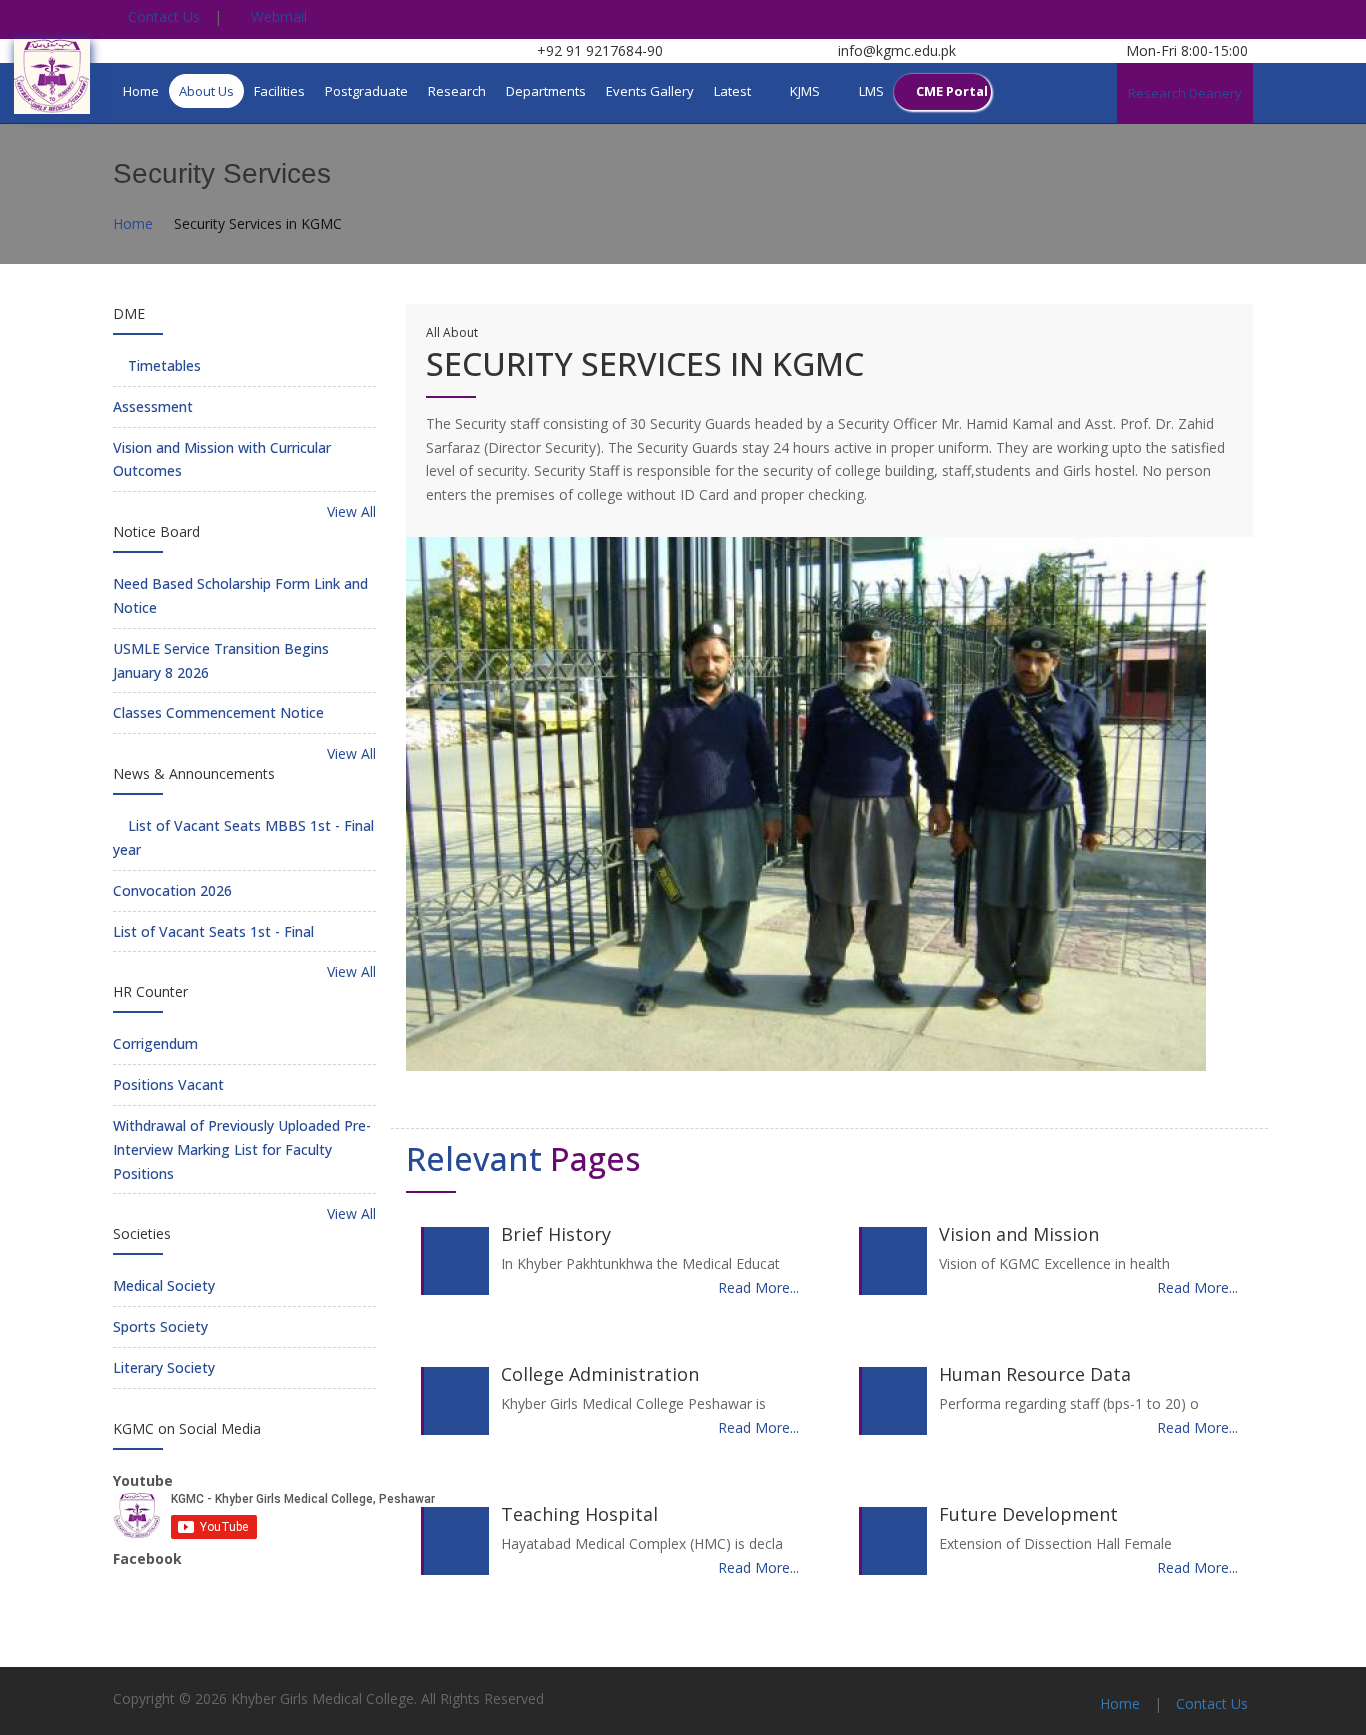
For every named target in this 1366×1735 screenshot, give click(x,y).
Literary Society (164, 1367)
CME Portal (952, 91)
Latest (732, 91)
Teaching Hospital (579, 1514)
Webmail (277, 16)
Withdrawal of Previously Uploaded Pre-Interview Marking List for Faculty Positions (242, 1149)
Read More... (758, 1287)
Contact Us (162, 16)
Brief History (556, 1234)
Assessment (153, 406)
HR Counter (150, 991)
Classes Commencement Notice (218, 712)
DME (129, 313)
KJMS (805, 91)
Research (457, 91)
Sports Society (160, 1326)
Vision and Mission (1019, 1234)
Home (141, 91)
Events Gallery (650, 91)
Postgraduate (366, 91)
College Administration (600, 1374)
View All (349, 511)
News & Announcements (194, 773)
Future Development (1028, 1514)
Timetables (162, 365)
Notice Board (156, 531)
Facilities (279, 91)
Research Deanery (1185, 93)
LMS (871, 91)
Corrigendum (155, 1043)
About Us (206, 91)
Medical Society (164, 1285)
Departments (546, 91)
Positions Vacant (168, 1084)
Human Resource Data (1035, 1374)
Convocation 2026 (172, 890)
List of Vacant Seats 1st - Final (213, 931)
